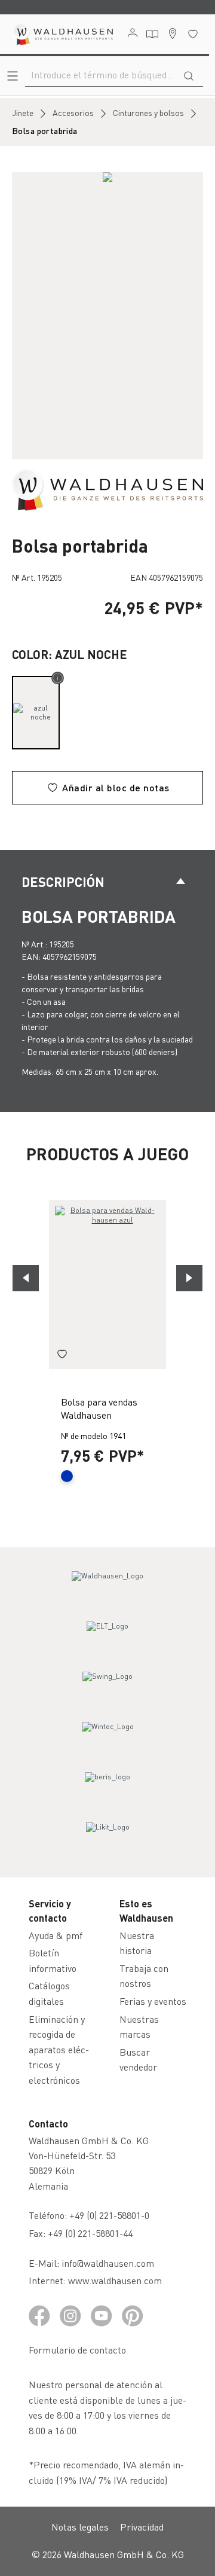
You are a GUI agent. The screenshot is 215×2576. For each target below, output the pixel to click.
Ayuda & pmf (56, 1935)
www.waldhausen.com (115, 2280)
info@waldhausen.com (108, 2263)
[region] (107, 316)
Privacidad (142, 2527)
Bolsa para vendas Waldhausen (99, 1408)
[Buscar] (189, 75)
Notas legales (80, 2527)
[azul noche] (36, 713)
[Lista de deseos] (193, 34)
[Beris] (107, 1788)
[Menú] (13, 76)
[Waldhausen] (107, 489)
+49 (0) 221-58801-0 (109, 2215)
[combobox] (100, 75)
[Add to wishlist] (62, 1356)
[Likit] (107, 1838)
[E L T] (107, 1637)
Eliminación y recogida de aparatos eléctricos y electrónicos (59, 2049)
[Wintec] (107, 1737)
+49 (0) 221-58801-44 (93, 2233)
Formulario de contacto (77, 2350)
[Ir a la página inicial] (63, 34)
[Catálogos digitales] (152, 34)
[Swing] (107, 1687)
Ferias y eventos (153, 2001)
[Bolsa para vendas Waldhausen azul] (107, 1284)
